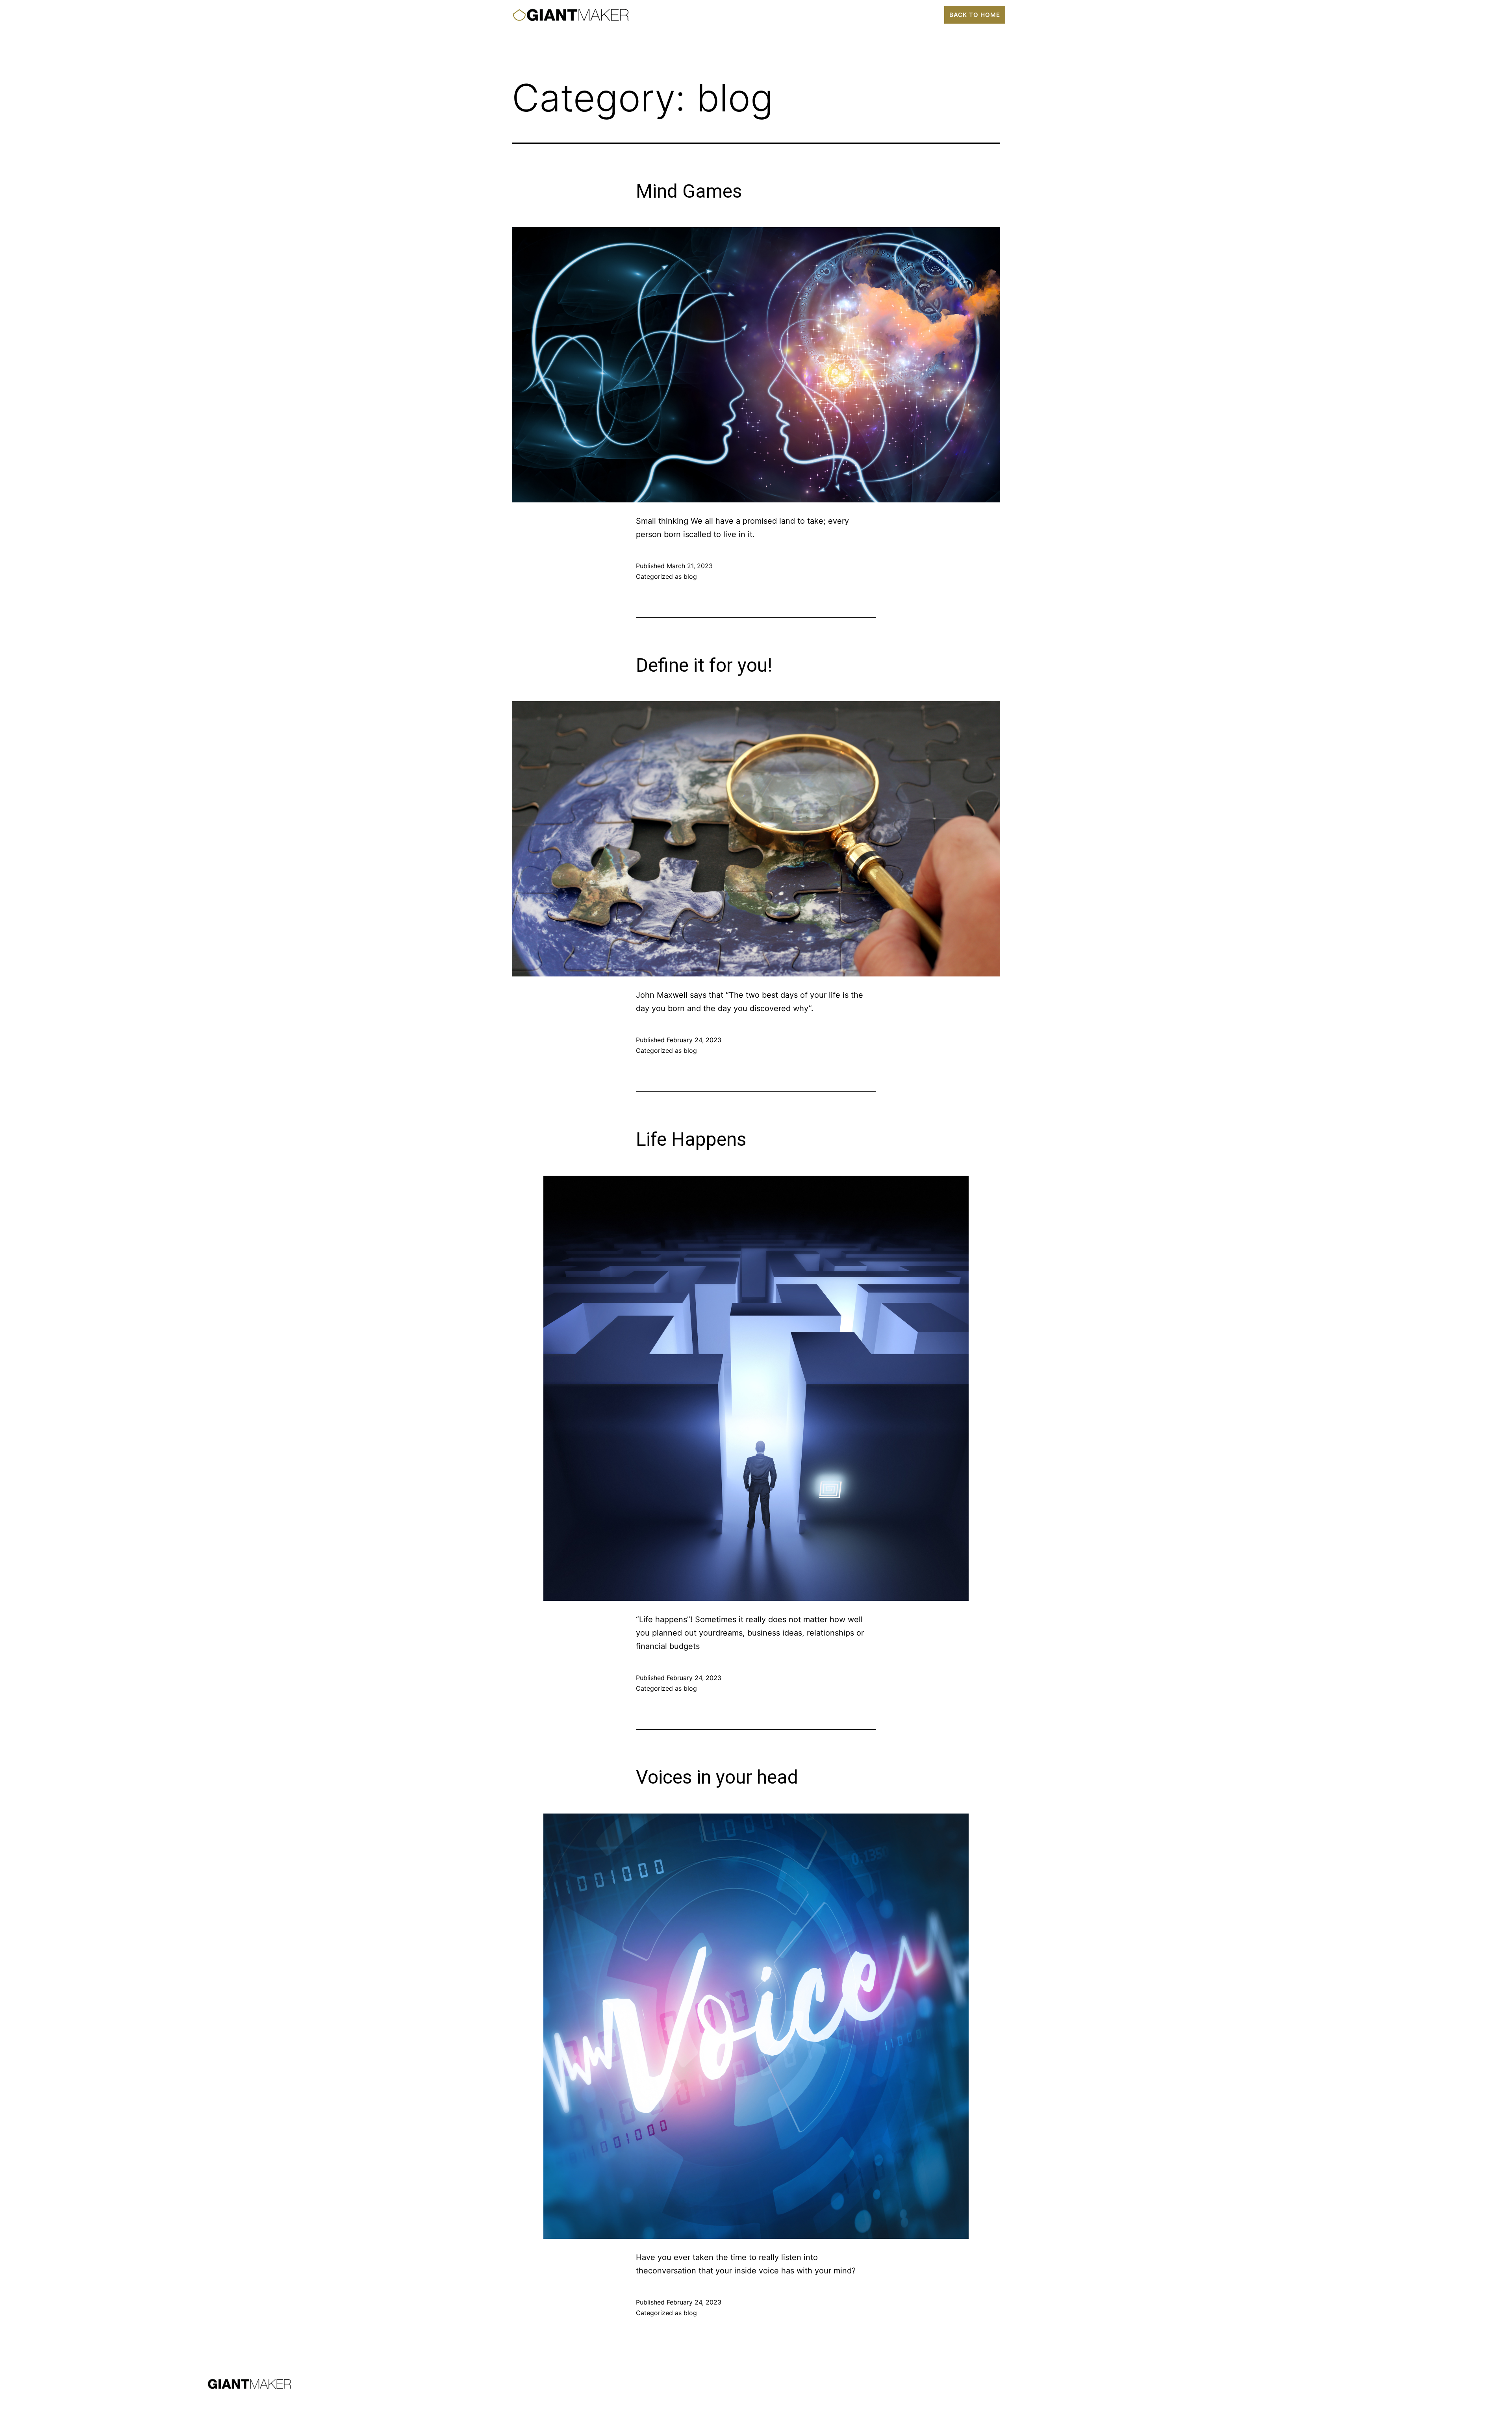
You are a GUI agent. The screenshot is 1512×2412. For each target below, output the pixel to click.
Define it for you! (704, 665)
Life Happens (691, 1139)
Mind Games (689, 191)
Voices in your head (717, 1777)
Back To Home (975, 15)
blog (690, 576)
